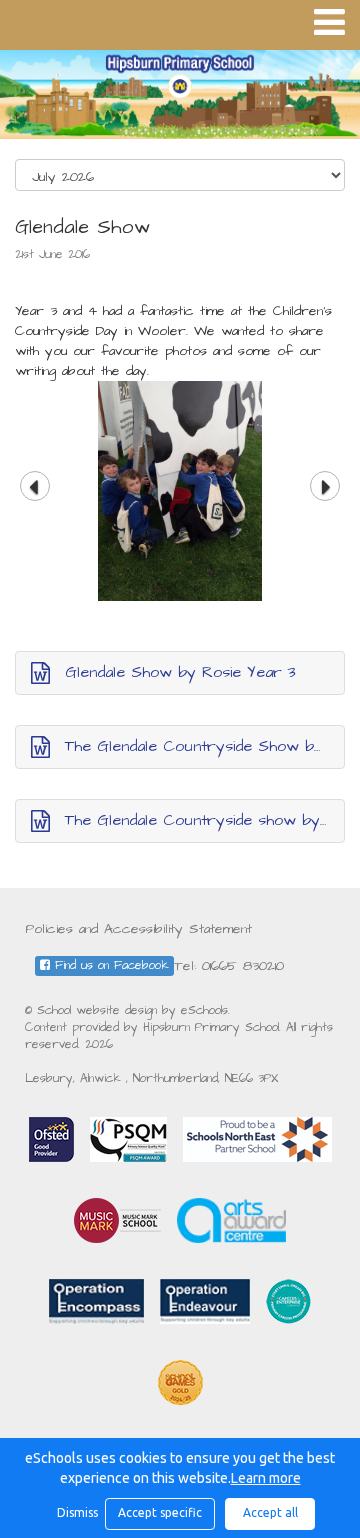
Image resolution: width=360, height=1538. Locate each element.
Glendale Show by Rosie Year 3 (180, 672)
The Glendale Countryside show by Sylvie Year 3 (205, 820)
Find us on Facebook (109, 965)
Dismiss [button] (76, 1512)
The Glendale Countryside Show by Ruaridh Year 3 (205, 746)
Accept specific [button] (160, 1512)
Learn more (266, 1478)
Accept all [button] (270, 1512)
